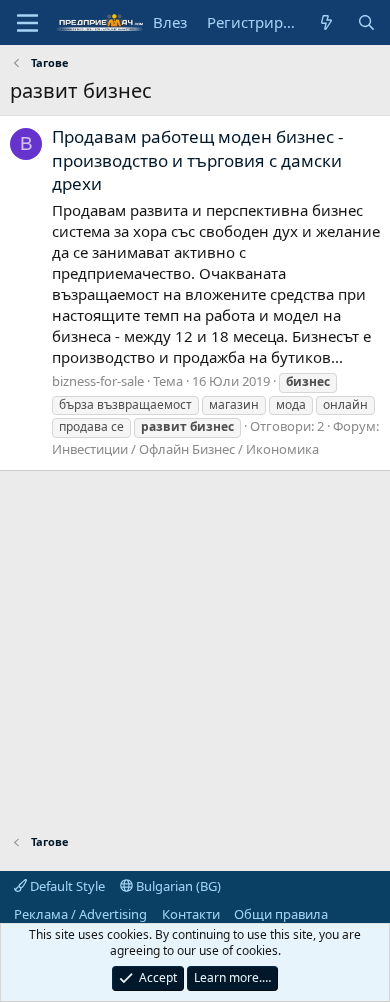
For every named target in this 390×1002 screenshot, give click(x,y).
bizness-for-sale (98, 381)
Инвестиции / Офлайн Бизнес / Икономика (185, 449)
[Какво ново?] (326, 22)
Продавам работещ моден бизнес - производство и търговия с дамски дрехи (197, 160)
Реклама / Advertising (80, 914)
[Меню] (27, 23)
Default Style (66, 886)
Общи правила (281, 914)
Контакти (191, 914)
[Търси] (366, 22)
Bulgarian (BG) (177, 886)
